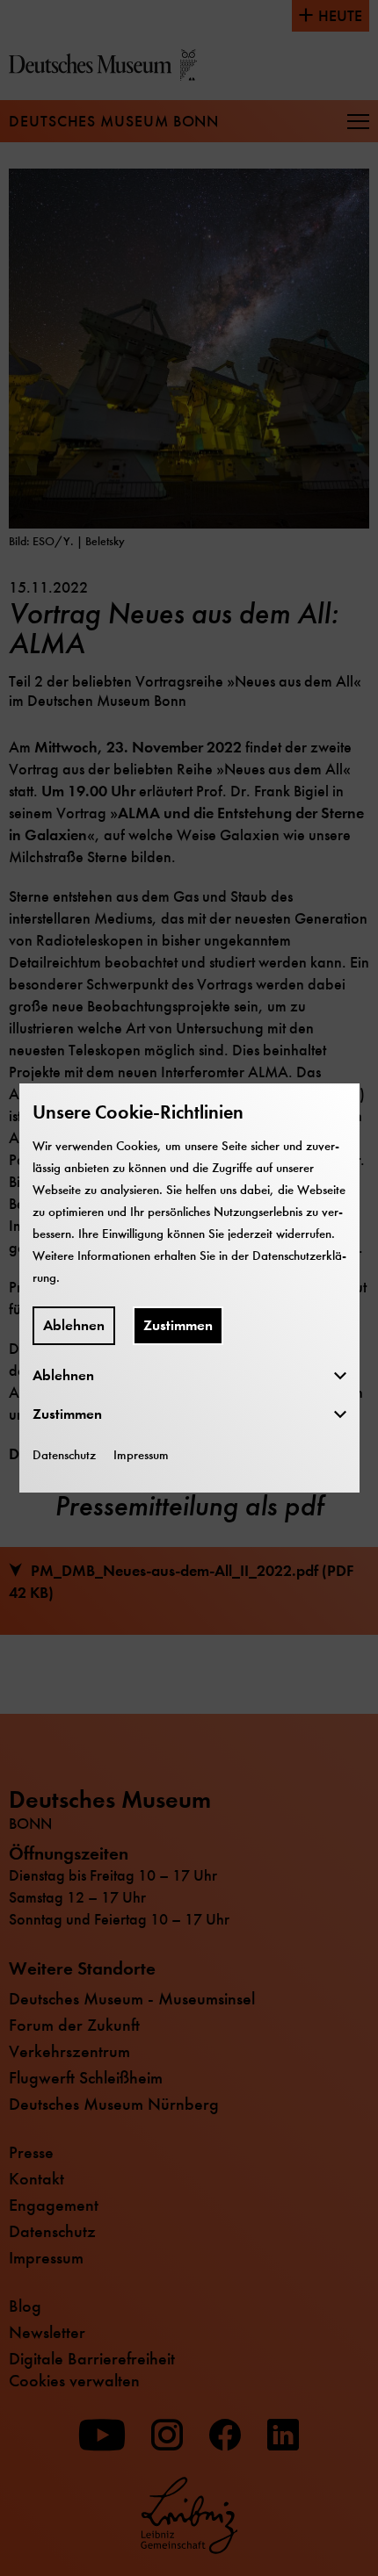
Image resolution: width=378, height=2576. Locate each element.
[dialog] (189, 1288)
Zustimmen (178, 1325)
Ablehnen (74, 1325)
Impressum (141, 1455)
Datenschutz (64, 1455)
